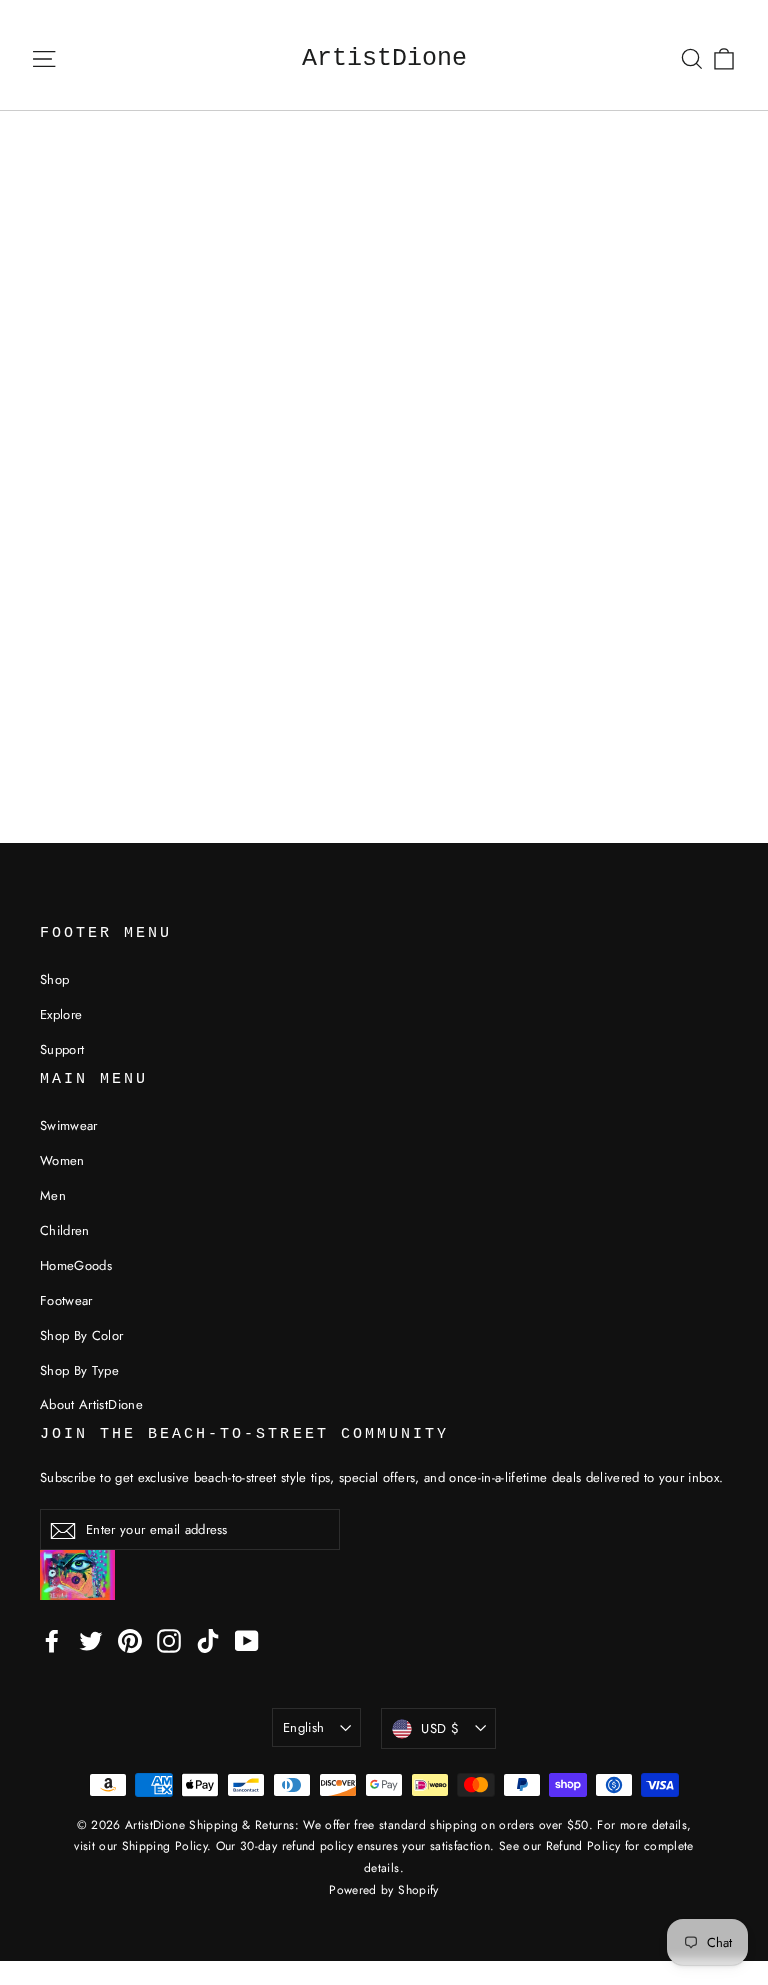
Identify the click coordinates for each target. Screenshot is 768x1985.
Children (65, 1230)
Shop (54, 979)
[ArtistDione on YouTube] (247, 1640)
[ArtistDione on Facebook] (52, 1640)
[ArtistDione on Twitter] (91, 1640)
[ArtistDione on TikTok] (208, 1640)
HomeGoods (76, 1265)
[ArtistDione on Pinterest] (130, 1640)
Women (62, 1160)
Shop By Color (82, 1335)
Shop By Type (79, 1370)
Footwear (66, 1300)
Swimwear (69, 1125)
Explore (61, 1014)
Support (62, 1049)
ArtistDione (384, 58)
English (303, 1727)
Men (53, 1195)
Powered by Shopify (383, 1890)
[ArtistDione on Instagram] (169, 1640)
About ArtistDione (91, 1404)
